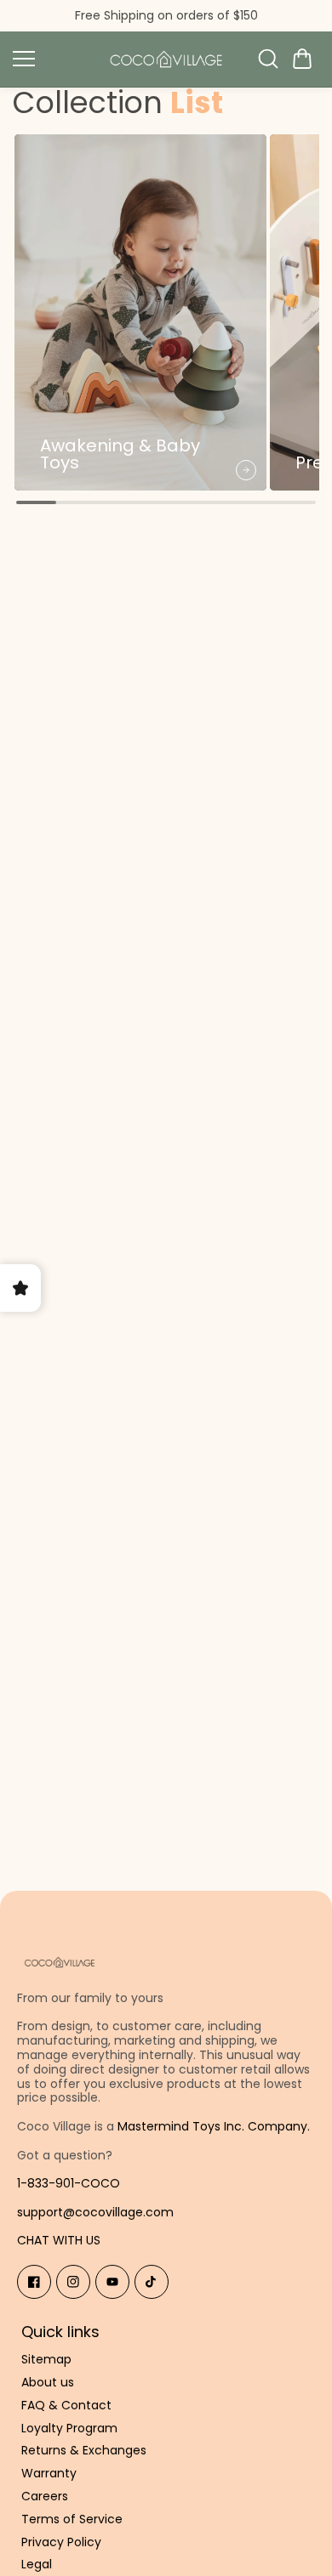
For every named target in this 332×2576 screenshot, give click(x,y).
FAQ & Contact (66, 2406)
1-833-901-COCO (69, 2183)
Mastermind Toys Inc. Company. (214, 2126)
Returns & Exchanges (84, 2451)
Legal (37, 2565)
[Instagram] (73, 2282)
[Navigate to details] (246, 470)
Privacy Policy (61, 2542)
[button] (302, 59)
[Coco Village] (166, 59)
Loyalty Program (69, 2428)
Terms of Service (72, 2519)
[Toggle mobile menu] (51, 59)
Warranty (49, 2474)
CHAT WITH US (59, 2240)
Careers (45, 2497)
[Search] (268, 59)
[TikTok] (152, 2282)
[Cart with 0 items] (302, 59)
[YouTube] (112, 2282)
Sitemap (46, 2360)
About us (48, 2383)
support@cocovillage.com (95, 2212)
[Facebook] (34, 2282)
